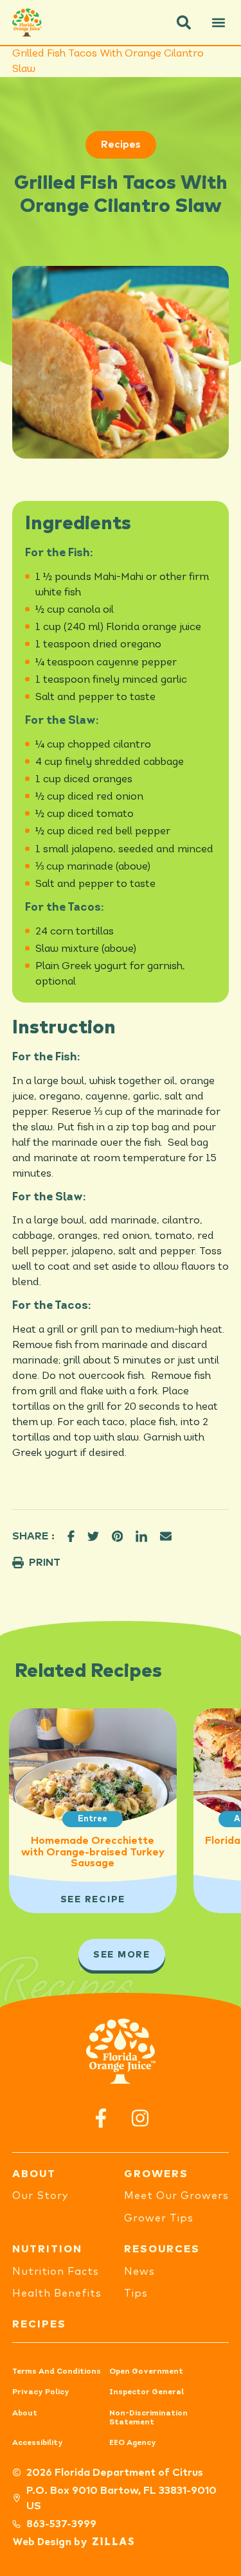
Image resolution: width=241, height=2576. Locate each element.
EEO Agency (133, 2443)
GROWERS (156, 2174)
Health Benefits (57, 2293)
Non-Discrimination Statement (148, 2418)
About (25, 2414)
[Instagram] (140, 2118)
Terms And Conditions (57, 2372)
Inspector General (147, 2392)
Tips (136, 2293)
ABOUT (34, 2174)
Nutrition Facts (56, 2272)
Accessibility (38, 2443)
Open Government (146, 2372)
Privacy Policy (41, 2392)
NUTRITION (47, 2249)
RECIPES (39, 2324)
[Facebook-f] (101, 2118)
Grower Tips (159, 2218)
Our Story (40, 2196)
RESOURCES (162, 2249)
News (139, 2272)
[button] (184, 22)
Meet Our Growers (176, 2196)
